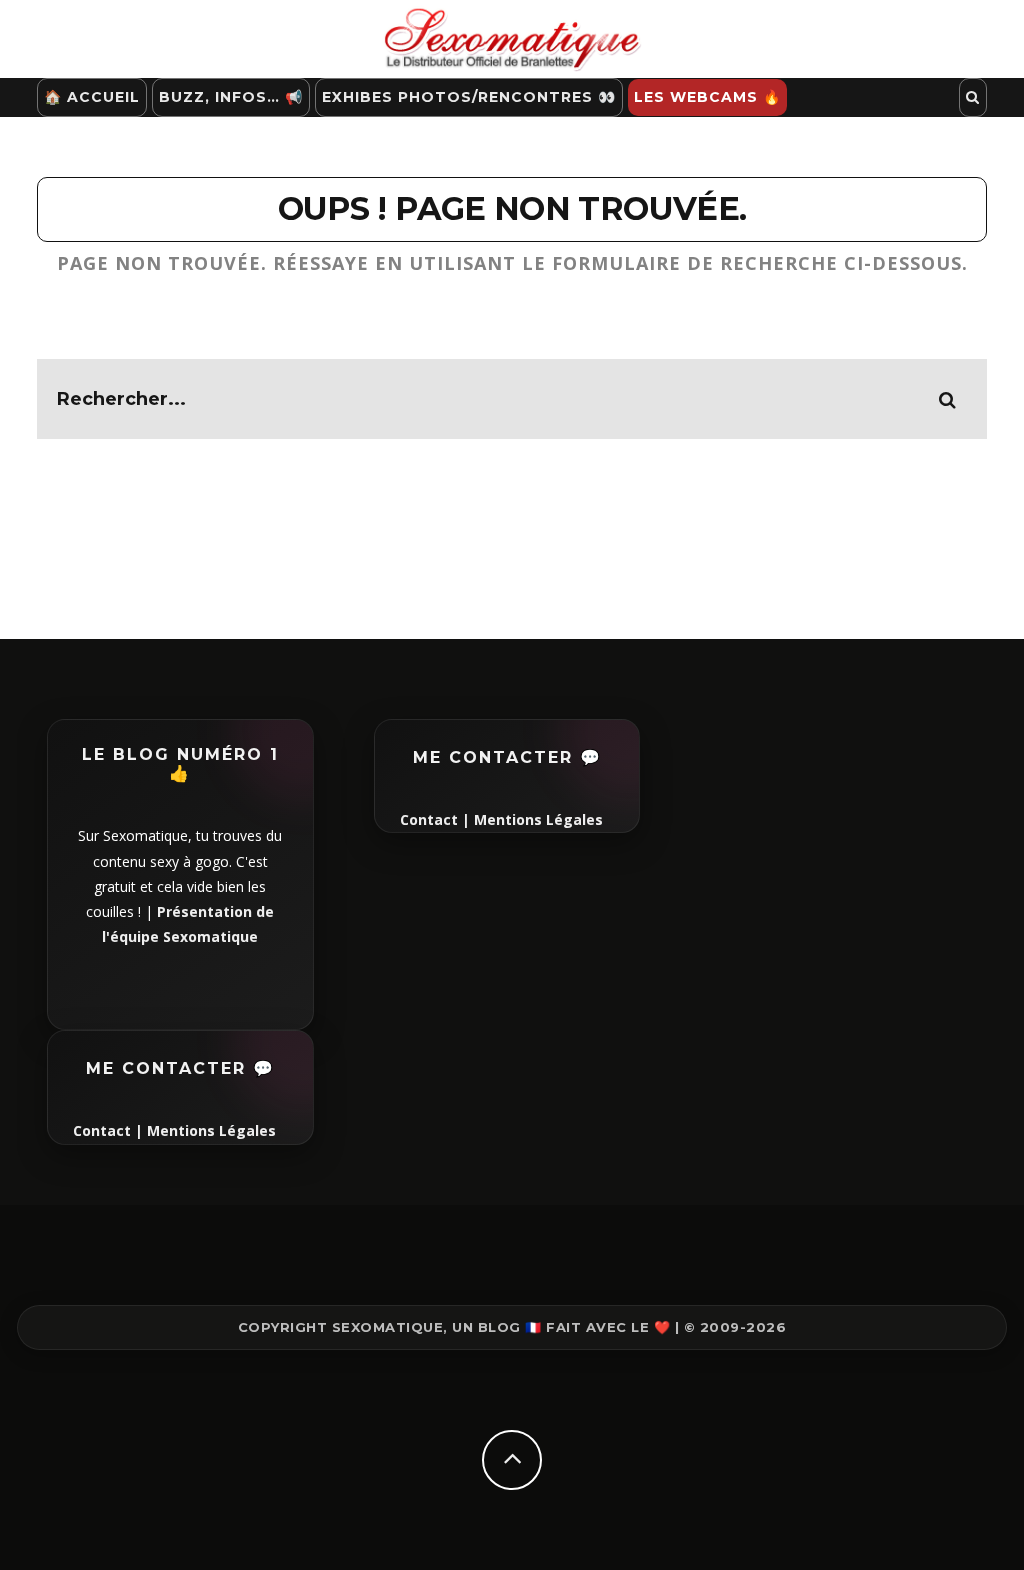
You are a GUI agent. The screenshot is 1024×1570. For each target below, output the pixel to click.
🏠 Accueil (92, 97)
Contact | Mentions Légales (174, 1130)
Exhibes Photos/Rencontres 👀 (469, 97)
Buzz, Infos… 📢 (231, 97)
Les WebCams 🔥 (707, 97)
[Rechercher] (973, 97)
